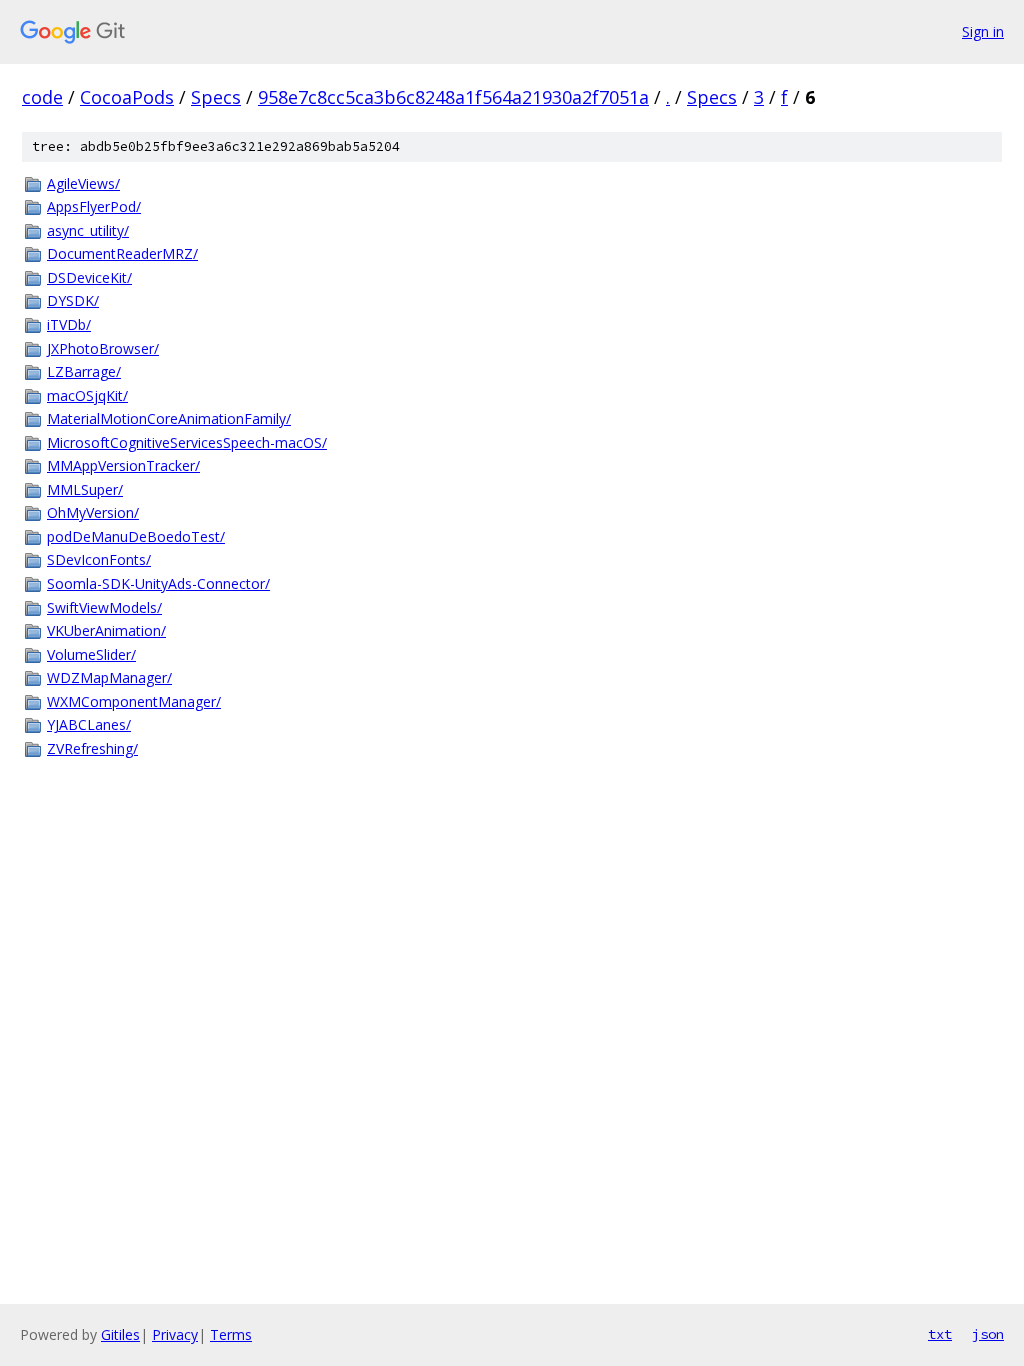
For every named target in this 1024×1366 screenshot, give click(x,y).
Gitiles (120, 1334)
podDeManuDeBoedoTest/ (136, 536)
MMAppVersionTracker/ (123, 465)
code (42, 97)
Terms (231, 1334)
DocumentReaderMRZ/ (122, 253)
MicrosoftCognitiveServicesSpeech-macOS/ (187, 442)
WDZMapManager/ (109, 677)
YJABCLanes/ (89, 724)
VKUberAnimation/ (106, 630)
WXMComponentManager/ (134, 701)
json (988, 1334)
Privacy (175, 1334)
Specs (216, 97)
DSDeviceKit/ (89, 277)
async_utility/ (88, 230)
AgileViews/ (83, 183)
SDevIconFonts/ (99, 559)
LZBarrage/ (84, 371)
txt (940, 1334)
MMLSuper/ (85, 489)
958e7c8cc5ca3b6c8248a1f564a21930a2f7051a (453, 97)
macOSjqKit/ (87, 395)
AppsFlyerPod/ (94, 206)
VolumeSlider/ (91, 654)
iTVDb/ (69, 324)
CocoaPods (127, 97)
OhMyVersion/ (93, 512)
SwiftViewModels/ (104, 607)
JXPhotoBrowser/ (103, 348)
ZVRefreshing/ (92, 748)
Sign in (983, 31)
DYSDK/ (73, 300)
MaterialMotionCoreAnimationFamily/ (169, 418)
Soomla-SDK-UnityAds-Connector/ (158, 583)
